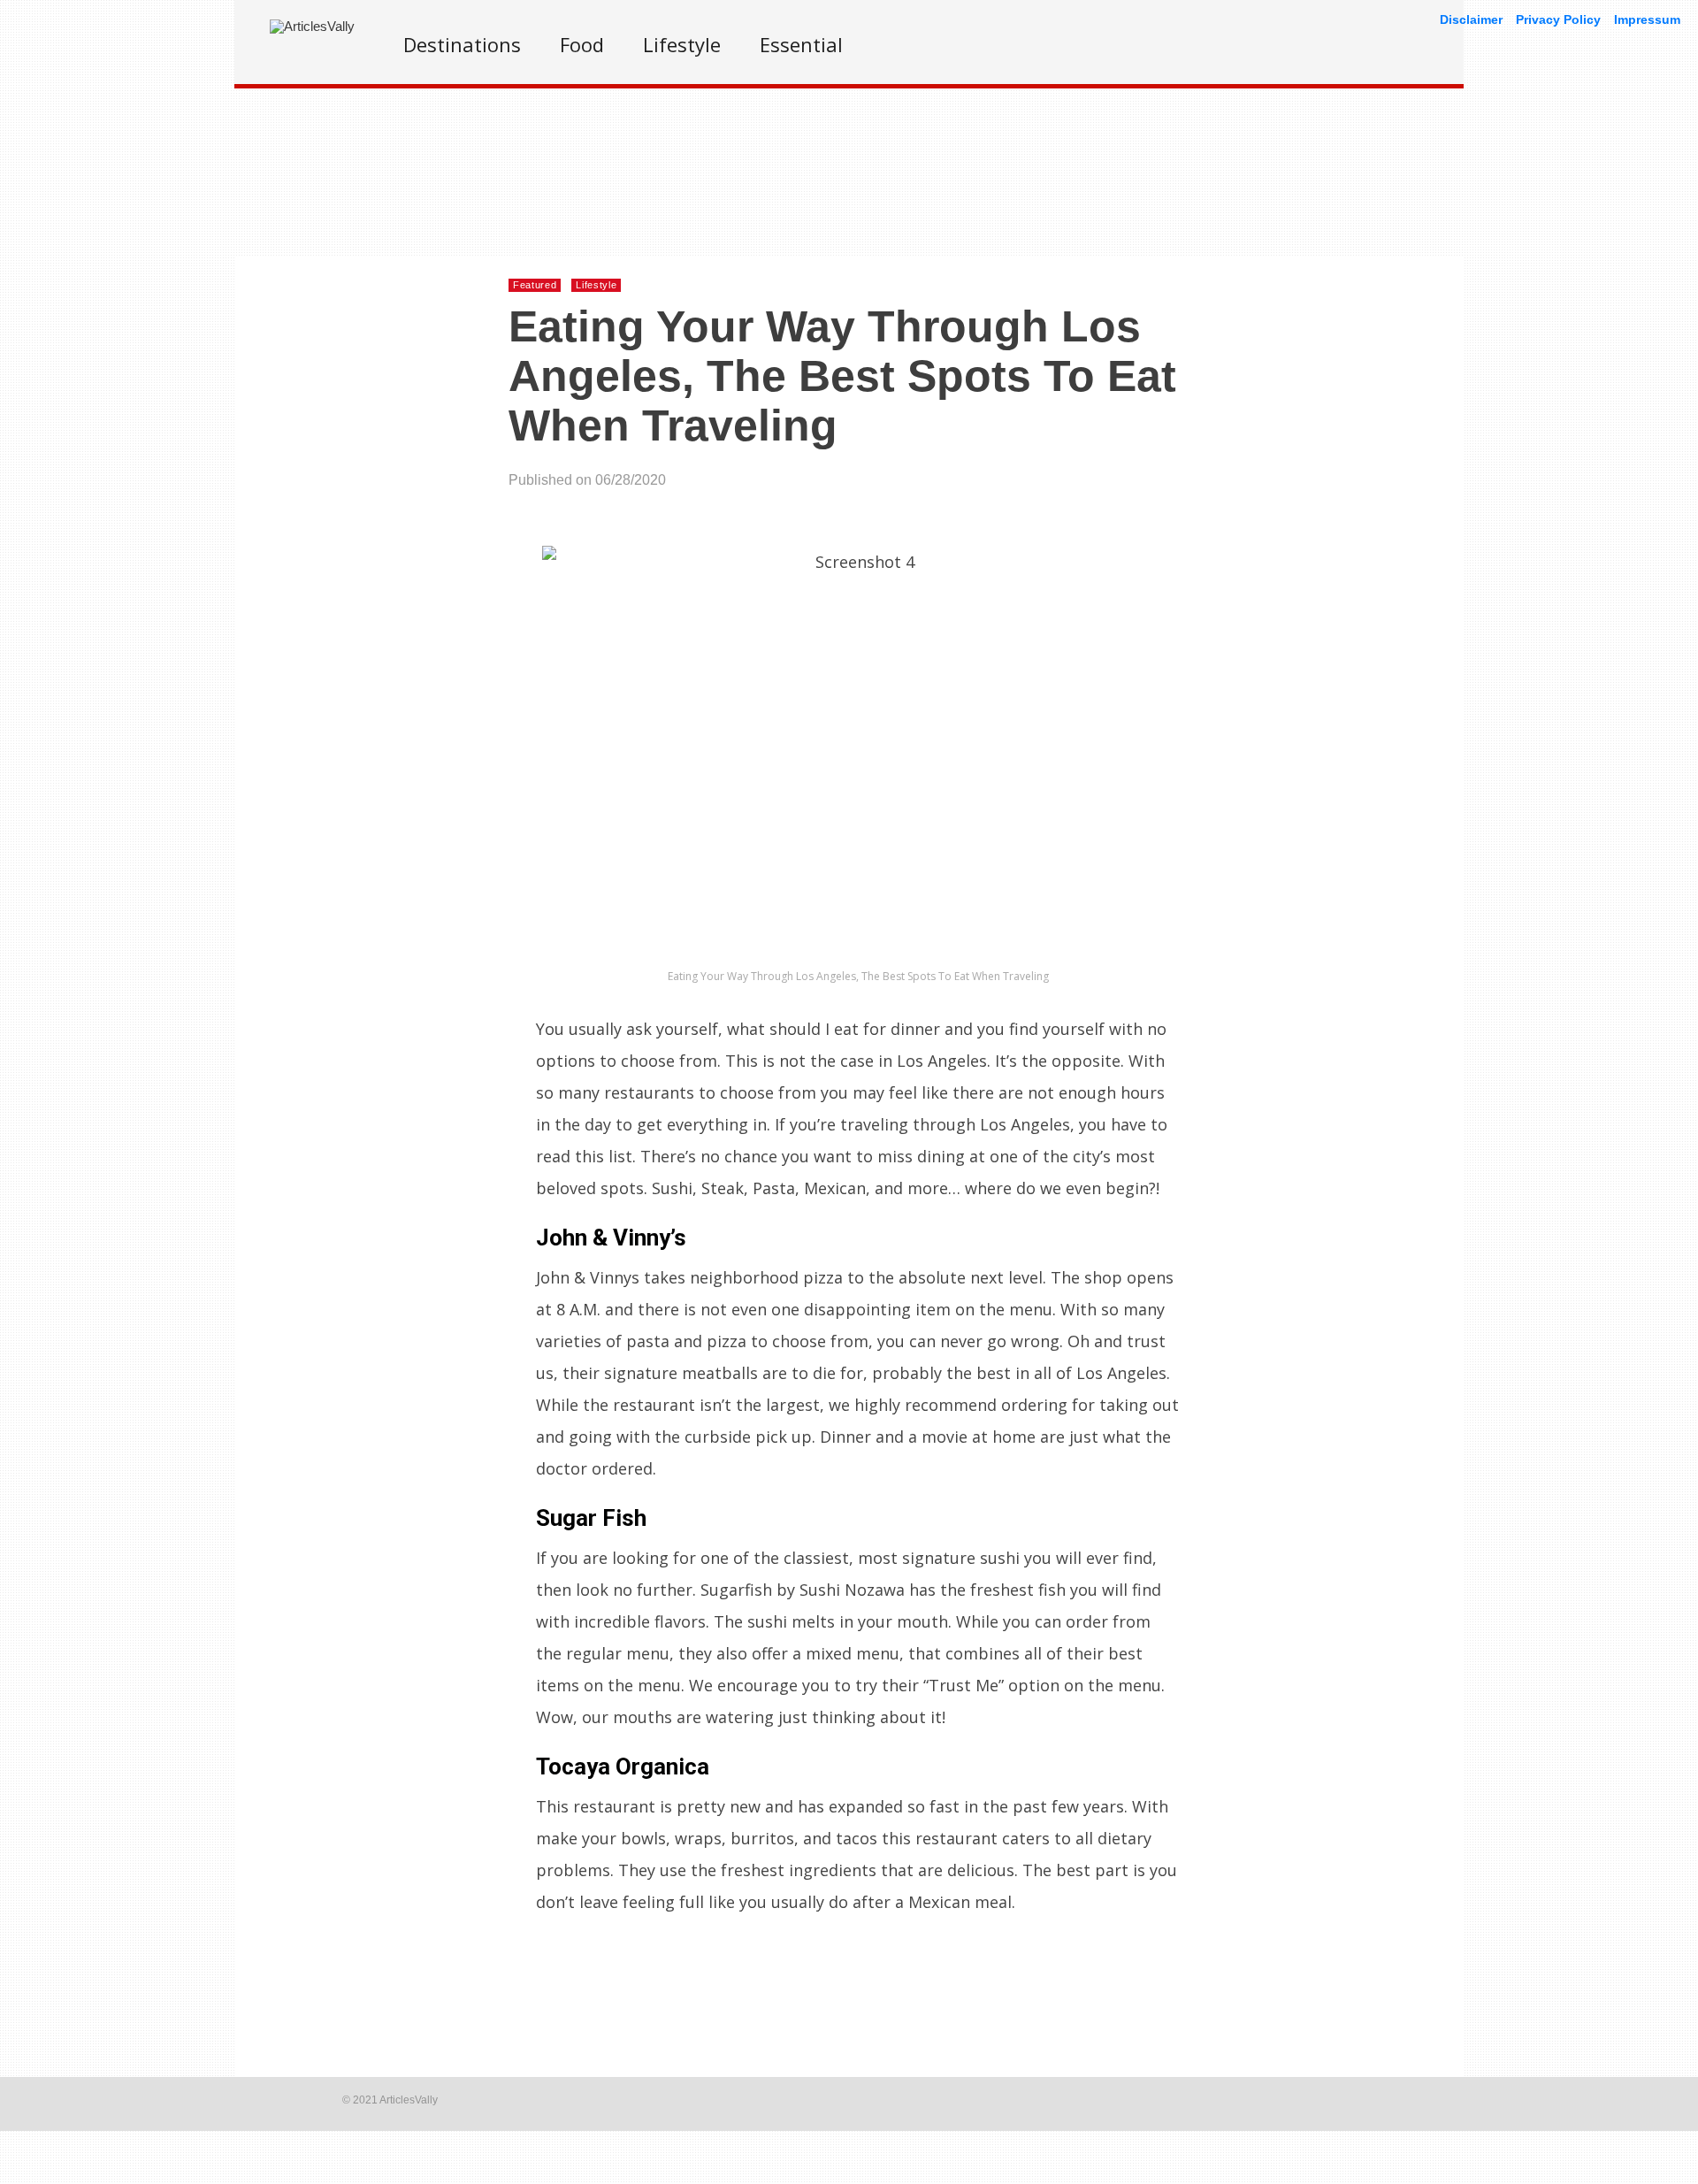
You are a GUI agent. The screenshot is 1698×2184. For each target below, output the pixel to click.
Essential (801, 44)
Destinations (462, 44)
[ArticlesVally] (312, 26)
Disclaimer (1471, 19)
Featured (535, 285)
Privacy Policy (1558, 19)
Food (582, 44)
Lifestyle (682, 44)
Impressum (1647, 19)
